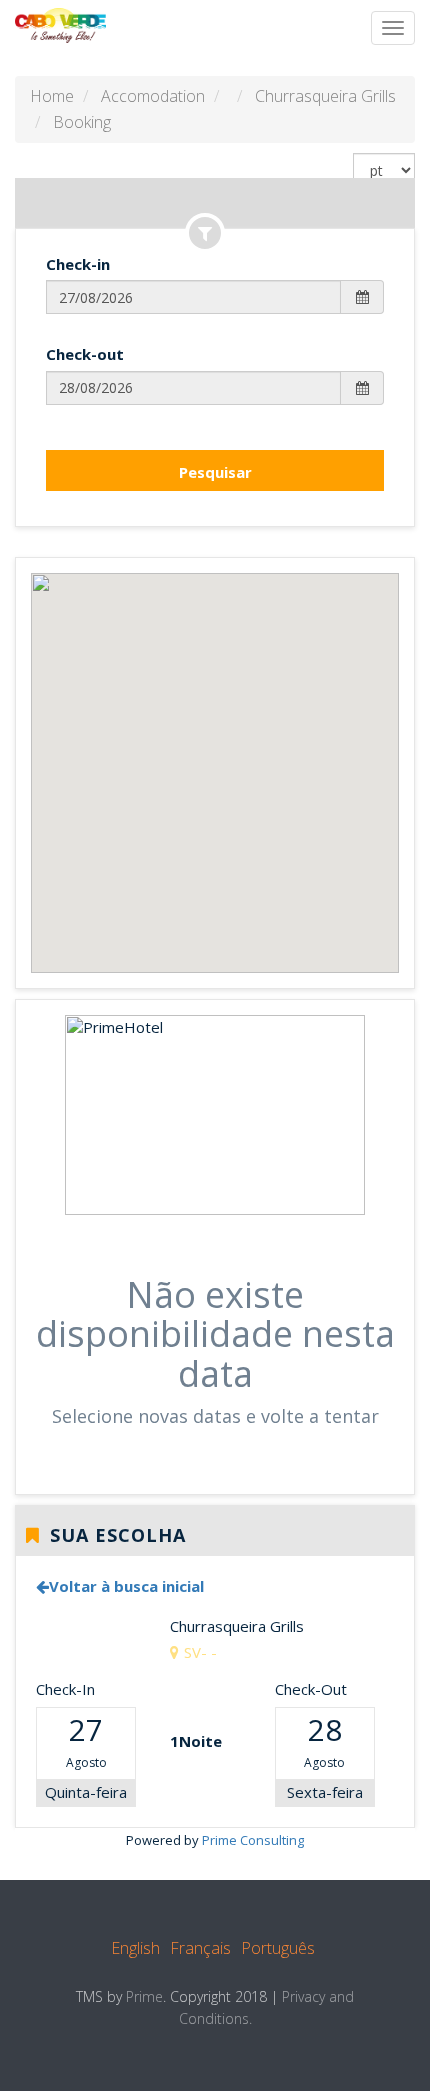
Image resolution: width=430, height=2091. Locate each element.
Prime (144, 1996)
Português (278, 1948)
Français (200, 1948)
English (135, 1948)
